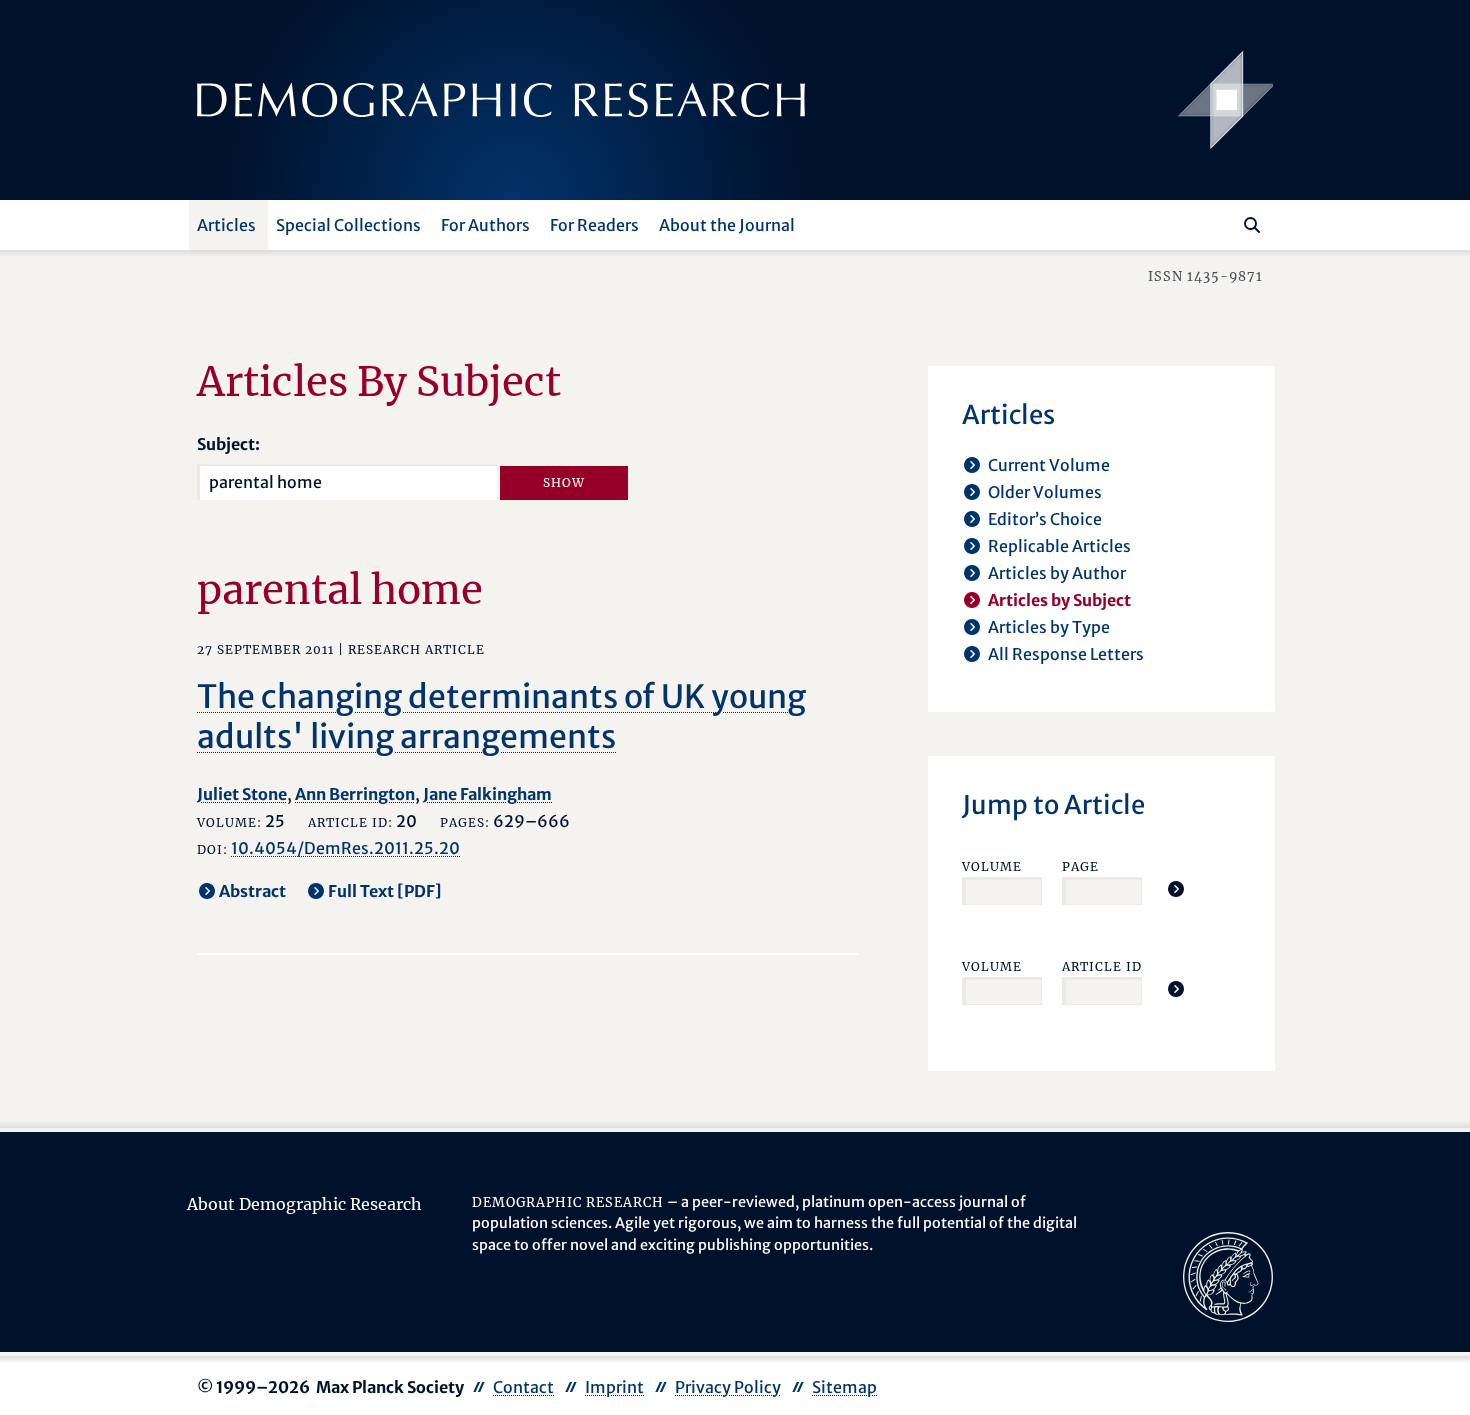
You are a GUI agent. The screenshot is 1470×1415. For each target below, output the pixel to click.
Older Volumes (1045, 492)
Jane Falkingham (487, 794)
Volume (992, 866)
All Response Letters (1066, 654)
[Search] (1252, 225)
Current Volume (1049, 465)
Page (1080, 866)
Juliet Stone (242, 794)
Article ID (1102, 966)
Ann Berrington (355, 794)
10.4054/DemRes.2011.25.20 (345, 848)
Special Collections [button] (348, 225)
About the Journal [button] (727, 225)
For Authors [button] (485, 225)
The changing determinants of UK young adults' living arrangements (501, 717)
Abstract (252, 891)
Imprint (614, 1387)
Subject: (228, 444)
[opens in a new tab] (1228, 1275)
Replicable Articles (1059, 546)
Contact (523, 1387)
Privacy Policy (728, 1387)
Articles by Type (1049, 627)
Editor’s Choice (1045, 519)
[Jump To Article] (1176, 889)
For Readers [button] (594, 225)
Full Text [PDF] (385, 891)
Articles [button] (226, 225)
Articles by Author (1057, 573)
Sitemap (844, 1387)
